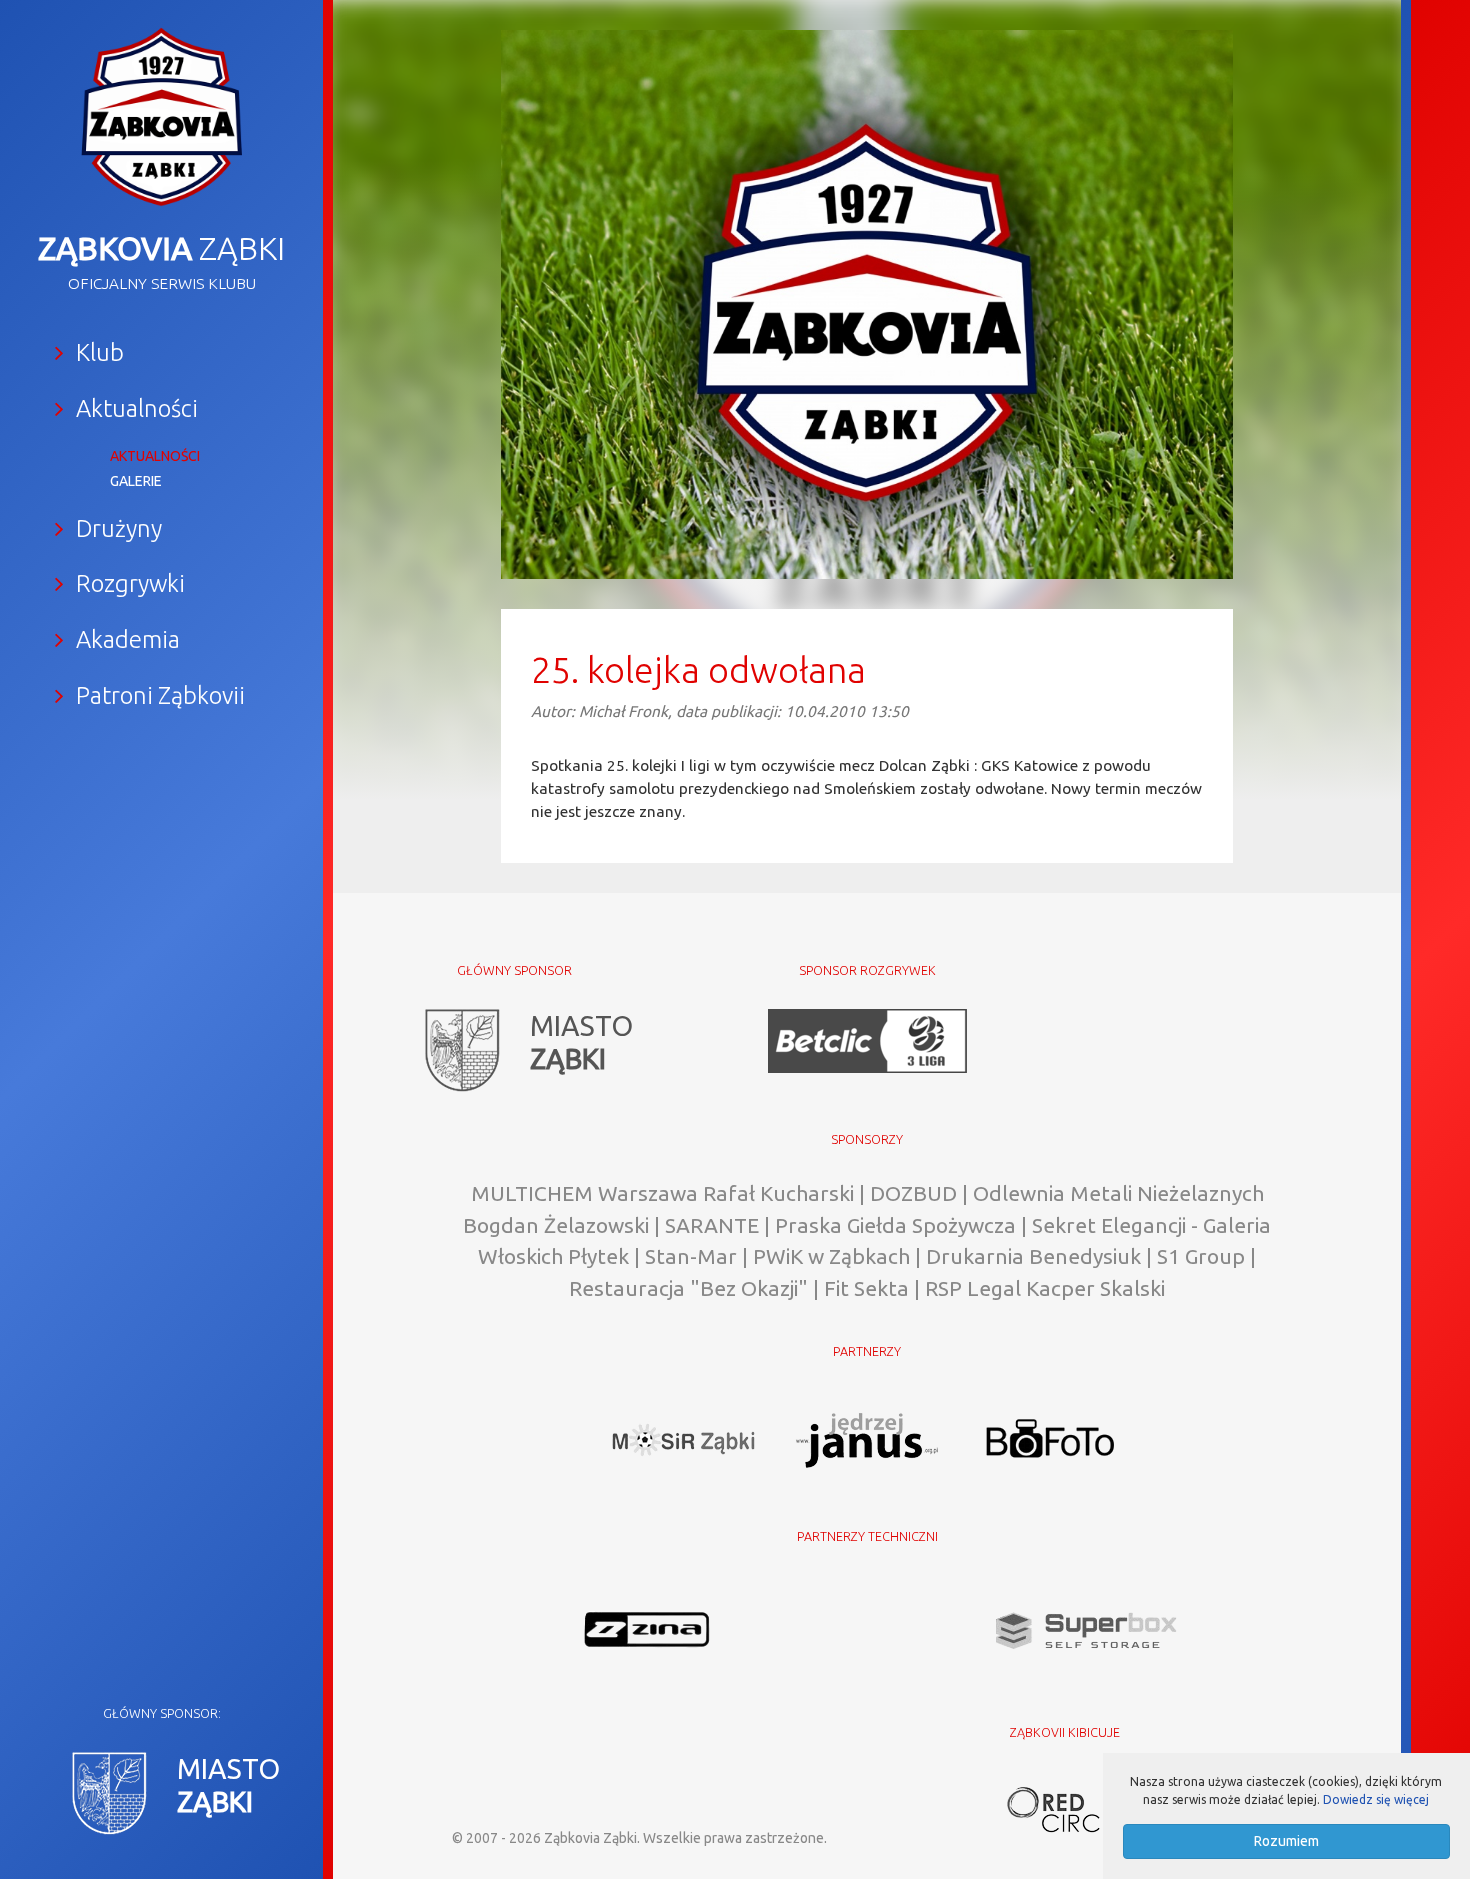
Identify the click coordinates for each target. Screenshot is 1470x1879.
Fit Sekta (866, 1288)
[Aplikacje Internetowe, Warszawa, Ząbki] (1065, 1808)
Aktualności (155, 456)
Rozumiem (1286, 1841)
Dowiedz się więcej (1376, 1799)
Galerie (136, 481)
